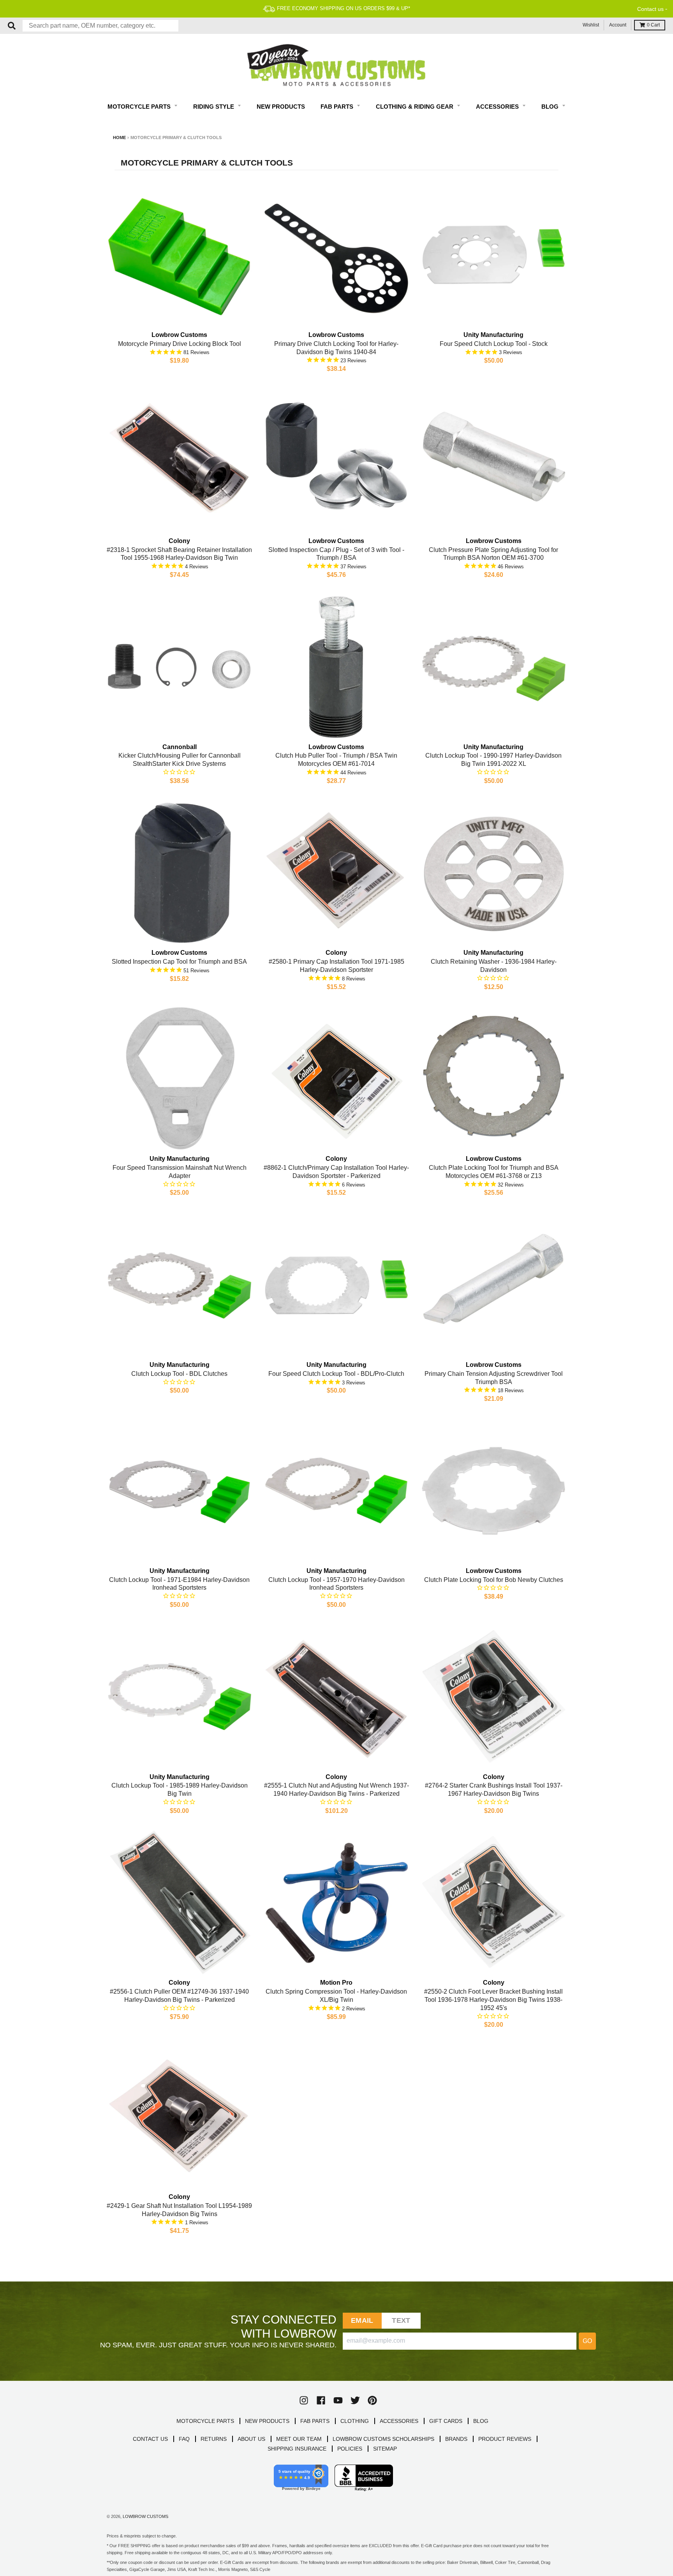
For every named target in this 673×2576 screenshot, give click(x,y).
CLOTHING (355, 2421)
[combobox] (100, 26)
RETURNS (214, 2439)
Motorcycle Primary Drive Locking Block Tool (180, 344)
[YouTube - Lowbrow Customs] (338, 2400)
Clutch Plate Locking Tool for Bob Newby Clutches (494, 1580)
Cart (653, 25)
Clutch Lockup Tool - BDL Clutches (179, 1374)
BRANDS (456, 2439)
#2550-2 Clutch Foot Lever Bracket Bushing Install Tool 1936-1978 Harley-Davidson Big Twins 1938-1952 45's (493, 2000)
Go (587, 2341)
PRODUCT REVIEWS (505, 2439)
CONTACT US (150, 2439)
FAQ (184, 2439)
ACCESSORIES (399, 2421)
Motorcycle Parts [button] (140, 107)
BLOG (481, 2421)
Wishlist (591, 25)
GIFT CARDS (446, 2421)
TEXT (401, 2320)
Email (362, 2320)
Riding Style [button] (214, 107)
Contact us (650, 9)
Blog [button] (551, 107)
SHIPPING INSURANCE (297, 2449)
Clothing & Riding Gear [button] (415, 107)
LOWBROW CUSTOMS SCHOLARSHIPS (383, 2439)
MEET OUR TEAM (299, 2439)
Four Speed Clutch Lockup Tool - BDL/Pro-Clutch (336, 1374)
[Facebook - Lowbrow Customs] (321, 2400)
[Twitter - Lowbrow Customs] (355, 2400)
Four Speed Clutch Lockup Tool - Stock (494, 344)
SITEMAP (385, 2449)
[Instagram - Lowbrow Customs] (304, 2400)
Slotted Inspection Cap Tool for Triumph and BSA (179, 962)
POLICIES (350, 2449)
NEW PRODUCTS (267, 2421)
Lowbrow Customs (145, 2516)
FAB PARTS (315, 2421)
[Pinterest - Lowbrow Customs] (372, 2400)
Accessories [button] (498, 107)
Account (618, 25)
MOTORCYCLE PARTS (205, 2421)
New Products (281, 107)
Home (119, 138)
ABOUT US (251, 2439)
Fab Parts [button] (338, 107)
